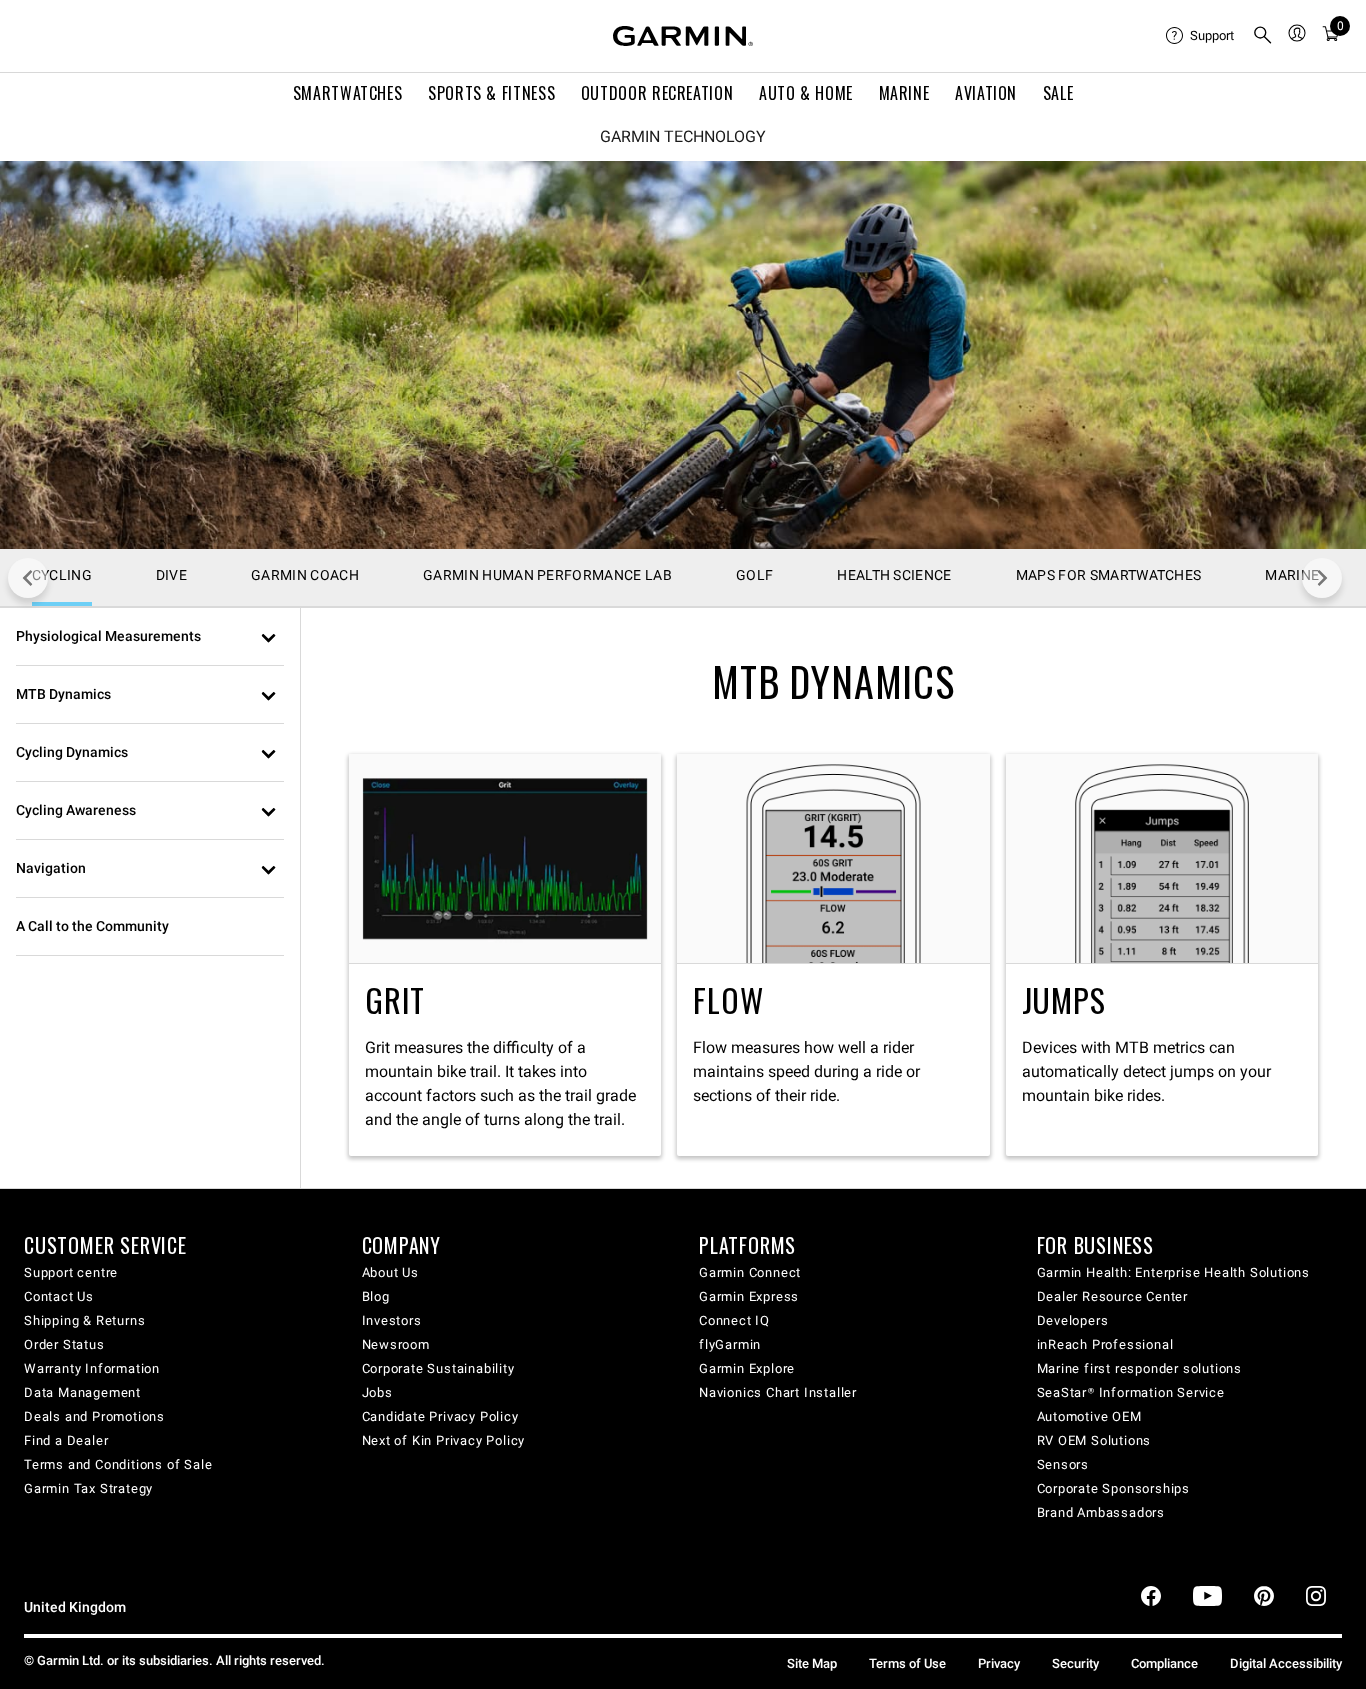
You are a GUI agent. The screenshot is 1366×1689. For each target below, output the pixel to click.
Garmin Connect (750, 1272)
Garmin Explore (747, 1368)
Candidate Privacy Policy (440, 1416)
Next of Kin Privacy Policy (444, 1440)
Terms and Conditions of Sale (118, 1464)
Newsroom (396, 1344)
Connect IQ (734, 1320)
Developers (1073, 1320)
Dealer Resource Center (1113, 1296)
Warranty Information (92, 1368)
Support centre (71, 1272)
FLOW (833, 954)
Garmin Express (749, 1296)
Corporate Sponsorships (1114, 1488)
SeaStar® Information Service (1131, 1392)
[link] (683, 355)
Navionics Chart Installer (778, 1392)
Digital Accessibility (1286, 1663)
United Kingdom (75, 1607)
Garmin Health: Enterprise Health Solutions (1174, 1272)
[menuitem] (1201, 36)
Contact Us (59, 1296)
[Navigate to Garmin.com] (683, 36)
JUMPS (1162, 954)
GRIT (505, 954)
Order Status (64, 1344)
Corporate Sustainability (438, 1368)
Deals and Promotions (94, 1416)
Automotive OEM (1089, 1416)
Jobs (377, 1392)
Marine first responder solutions (1140, 1368)
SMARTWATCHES (348, 93)
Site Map (812, 1663)
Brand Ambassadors (1101, 1512)
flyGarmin (730, 1344)
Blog (376, 1296)
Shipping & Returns (84, 1320)
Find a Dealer (66, 1440)
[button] (150, 637)
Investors (392, 1320)
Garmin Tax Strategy (88, 1488)
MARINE (904, 93)
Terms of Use (907, 1663)
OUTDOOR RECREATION (657, 93)
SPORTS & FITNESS (491, 93)
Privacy (999, 1663)
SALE (1058, 93)
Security (1075, 1663)
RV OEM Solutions (1094, 1440)
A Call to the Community (92, 926)
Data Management (82, 1392)
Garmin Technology (683, 137)
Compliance (1164, 1663)
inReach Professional (1105, 1344)
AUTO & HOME (806, 93)
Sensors (1063, 1464)
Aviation (986, 93)
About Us (390, 1272)
